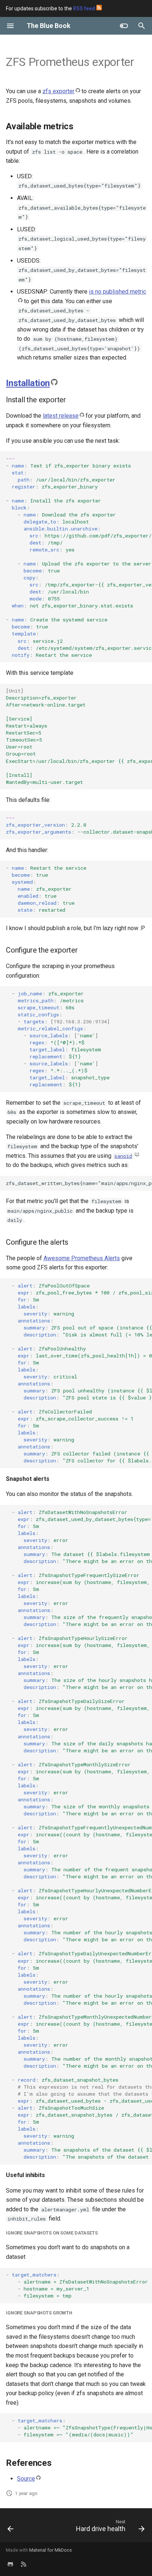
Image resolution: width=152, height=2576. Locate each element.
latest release (61, 416)
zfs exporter (58, 91)
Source (26, 2479)
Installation (28, 383)
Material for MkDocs (51, 2550)
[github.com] (10, 2564)
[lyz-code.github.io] (24, 2564)
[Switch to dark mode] (124, 26)
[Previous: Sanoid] (11, 2527)
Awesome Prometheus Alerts (82, 1258)
